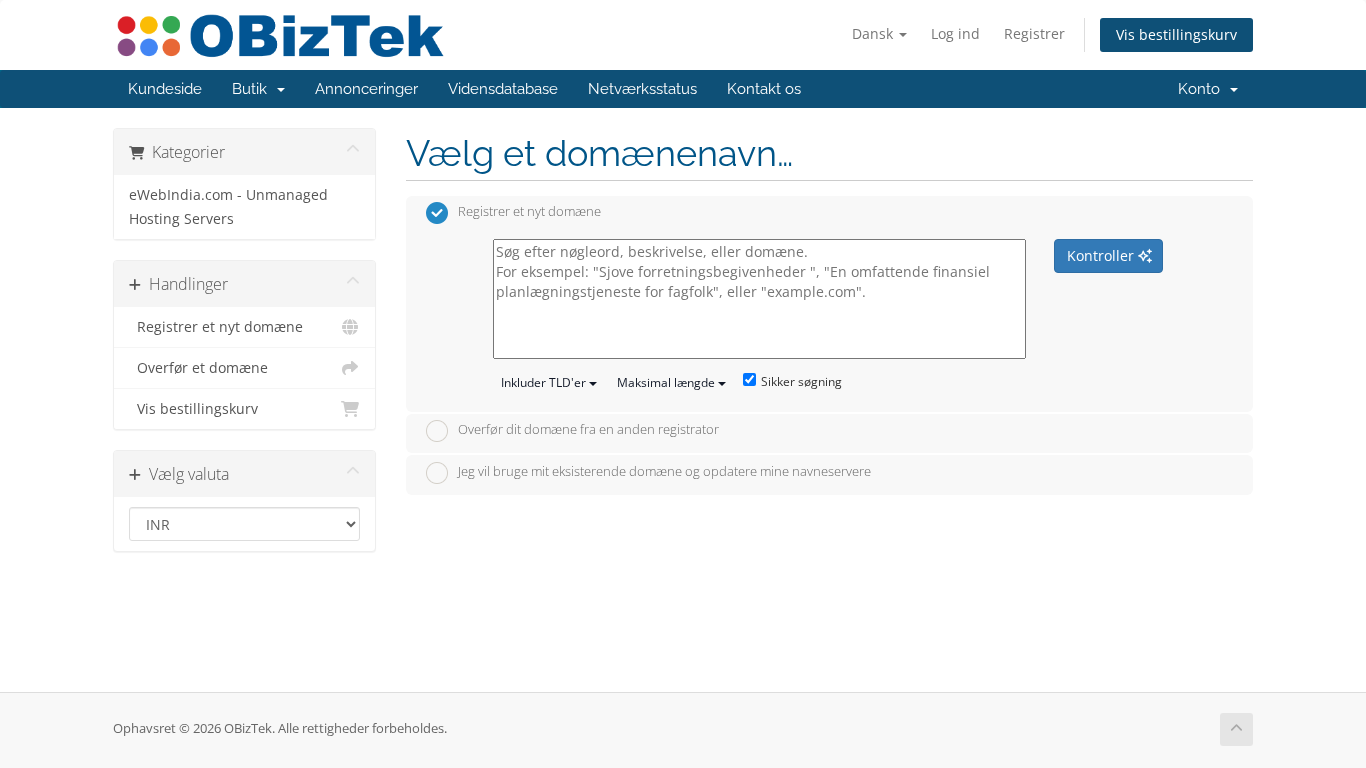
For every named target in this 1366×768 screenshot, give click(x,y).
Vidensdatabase (503, 89)
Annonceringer (366, 89)
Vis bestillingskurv (1176, 34)
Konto (1203, 89)
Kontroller (1102, 255)
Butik (253, 89)
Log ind (955, 33)
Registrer (1034, 33)
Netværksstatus (642, 89)
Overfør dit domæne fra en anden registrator (588, 430)
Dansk (874, 33)
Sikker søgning (801, 381)
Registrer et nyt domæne (216, 327)
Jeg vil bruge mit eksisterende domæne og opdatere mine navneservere (664, 471)
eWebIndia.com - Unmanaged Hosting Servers (228, 207)
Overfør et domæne (198, 368)
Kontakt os (764, 89)
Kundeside (165, 89)
